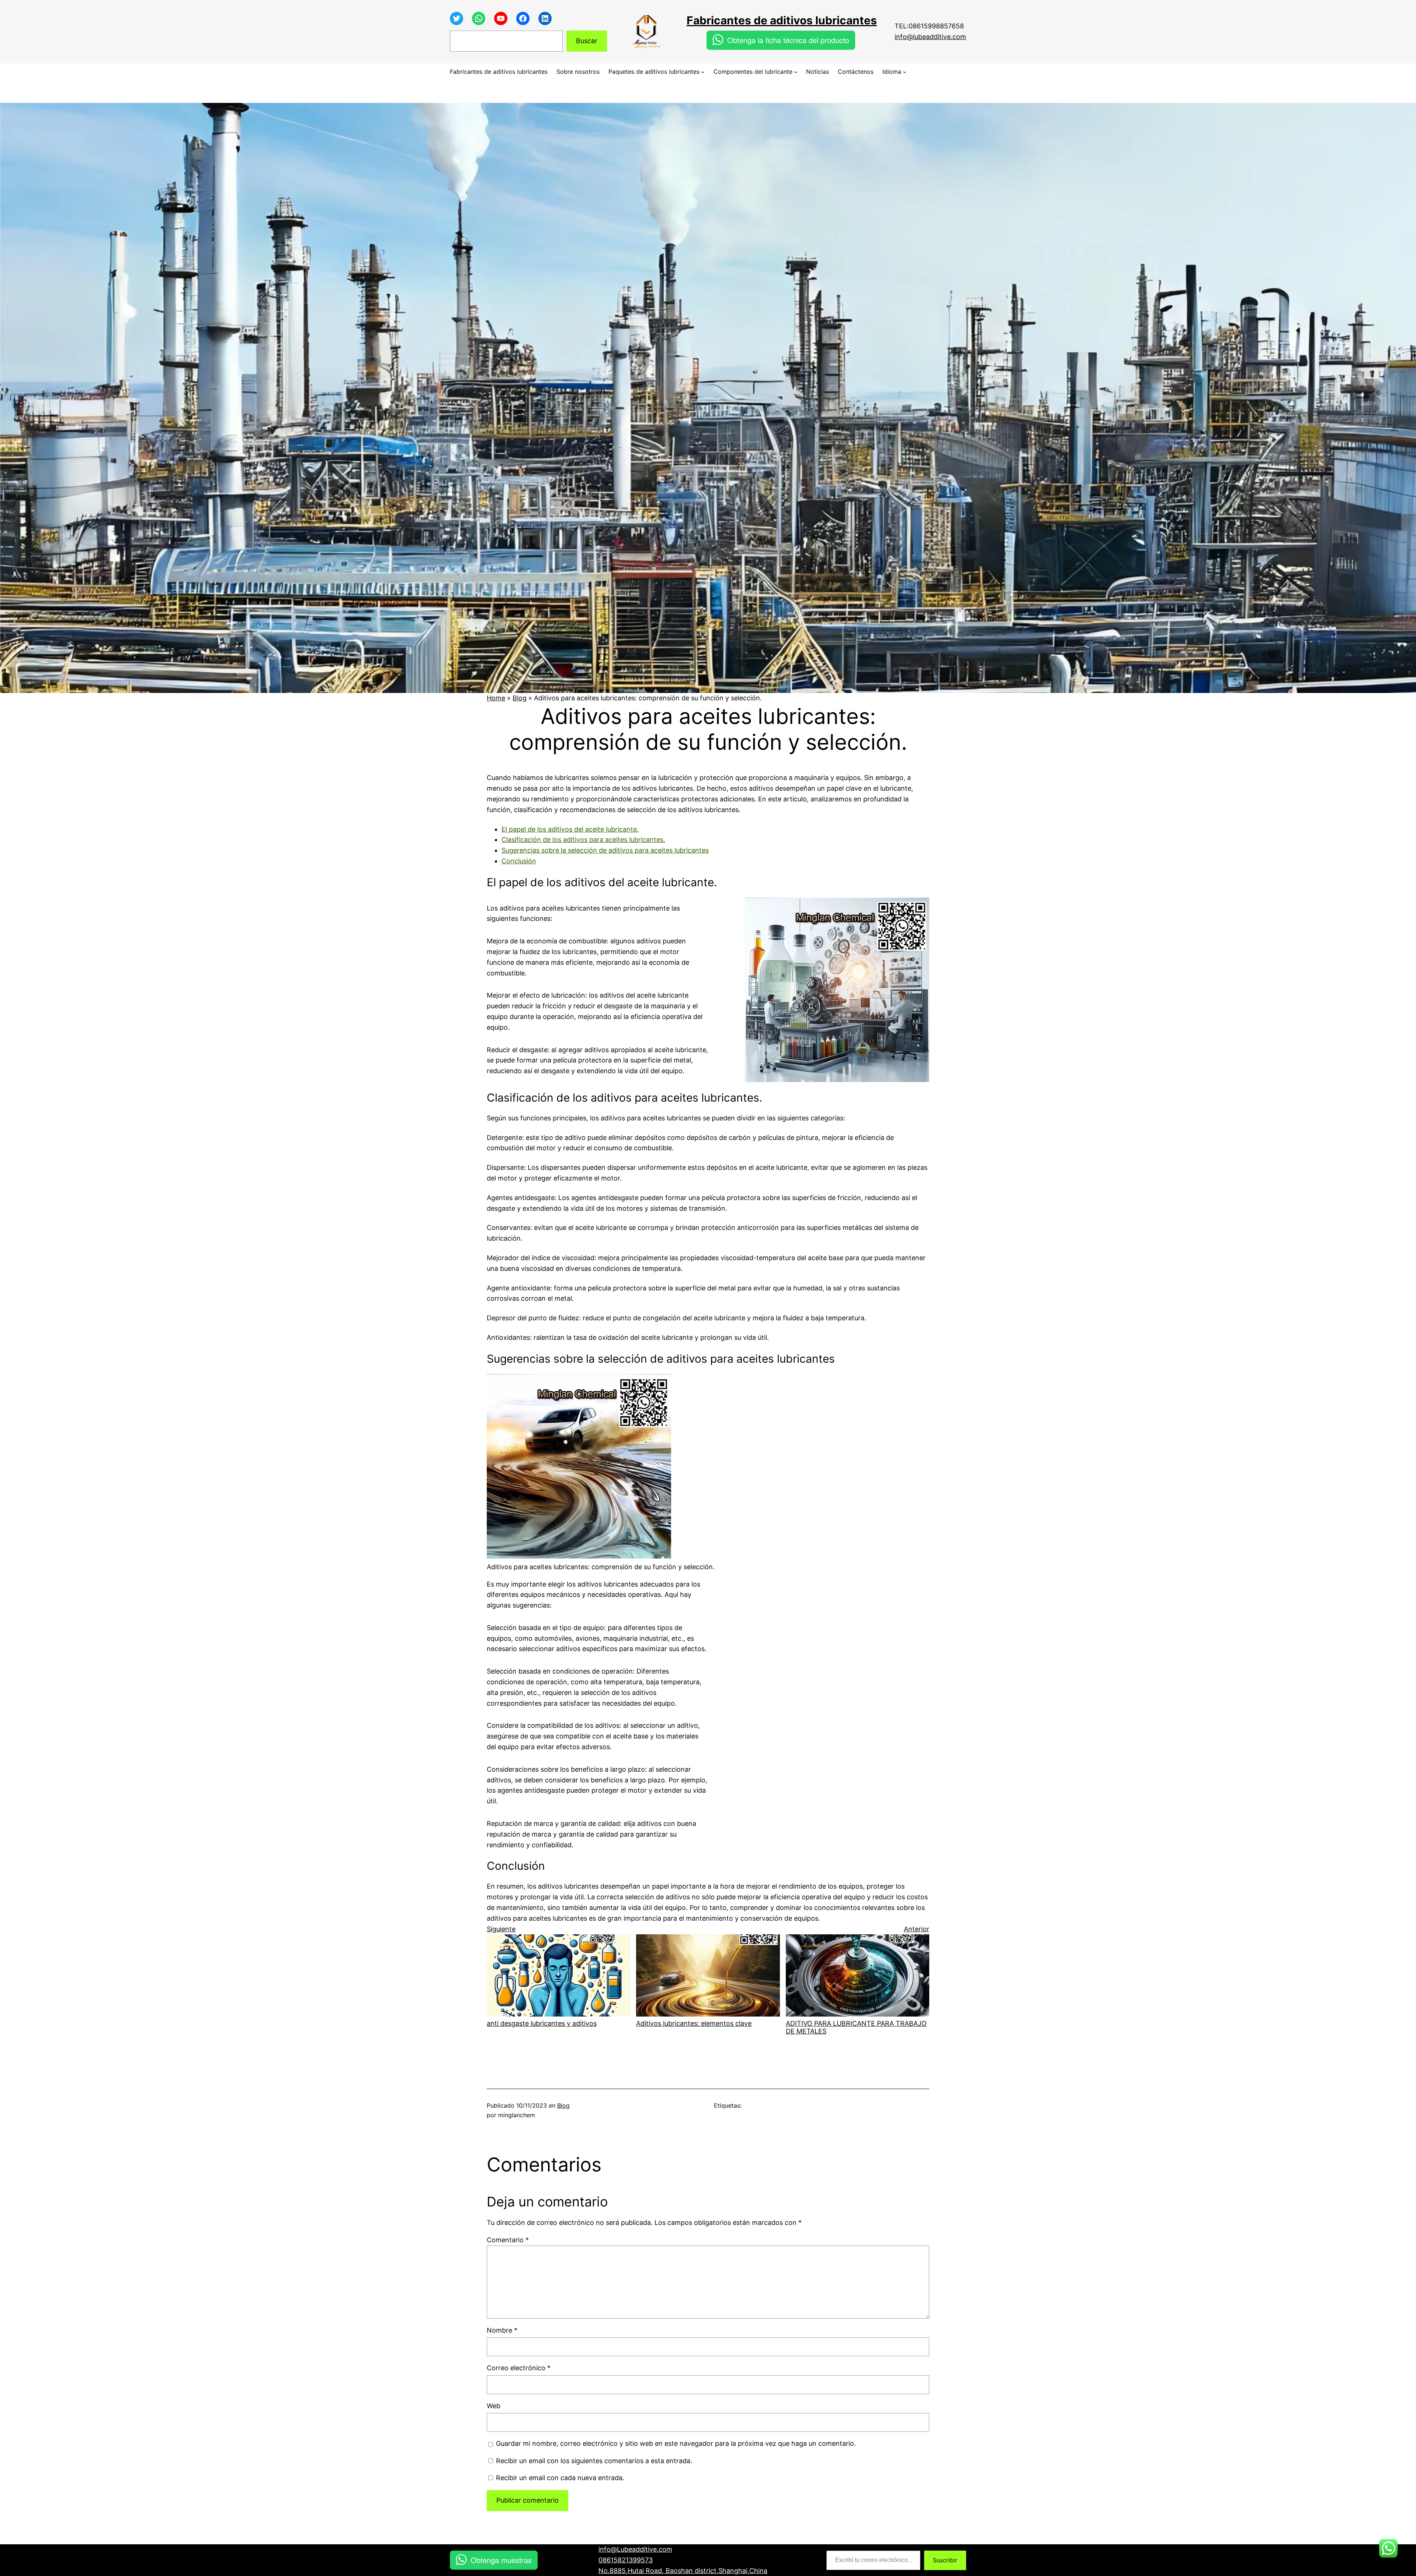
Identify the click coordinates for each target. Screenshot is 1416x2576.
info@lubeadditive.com (930, 37)
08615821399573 (626, 2560)
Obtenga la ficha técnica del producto (788, 40)
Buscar (587, 41)
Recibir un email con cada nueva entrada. (560, 2478)
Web (494, 2406)
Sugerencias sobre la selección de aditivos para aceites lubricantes (605, 850)
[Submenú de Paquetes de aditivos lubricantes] (703, 72)
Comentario (508, 2240)
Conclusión (519, 861)
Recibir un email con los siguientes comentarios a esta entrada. (594, 2461)
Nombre (502, 2330)
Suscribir (945, 2560)
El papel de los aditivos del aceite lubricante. (570, 829)
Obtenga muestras (501, 2560)
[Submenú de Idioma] (905, 72)
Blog (520, 698)
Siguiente (501, 1929)
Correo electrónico (519, 2368)
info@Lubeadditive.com (635, 2549)
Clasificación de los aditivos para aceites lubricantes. (583, 840)
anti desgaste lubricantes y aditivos (542, 2023)
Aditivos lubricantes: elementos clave (694, 2023)
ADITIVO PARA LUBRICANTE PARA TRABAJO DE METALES (856, 2027)
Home (496, 698)
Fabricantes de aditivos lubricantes (782, 20)
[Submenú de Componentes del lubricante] (796, 72)
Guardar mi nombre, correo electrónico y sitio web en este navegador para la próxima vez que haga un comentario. (676, 2443)
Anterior (917, 1929)
